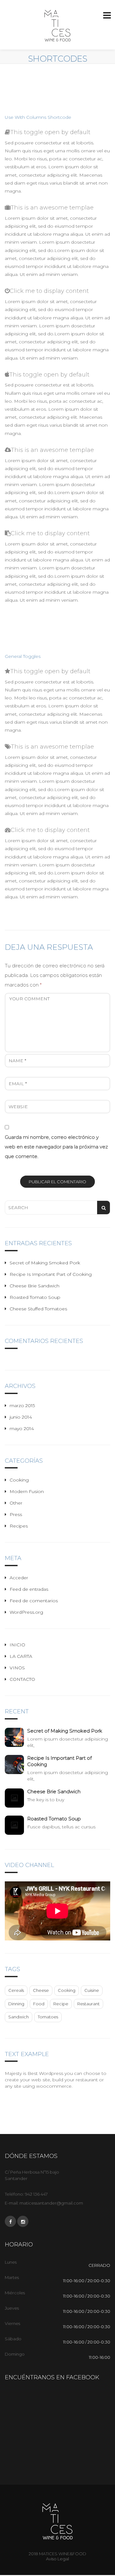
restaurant (88, 2004)
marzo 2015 (22, 1406)
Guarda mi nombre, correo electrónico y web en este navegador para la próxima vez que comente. (56, 1147)
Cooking (19, 1480)
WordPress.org (26, 1612)
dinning (16, 2004)
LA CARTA (21, 1656)
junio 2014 (21, 1417)
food (39, 2004)
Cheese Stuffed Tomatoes (38, 1309)
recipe (61, 2004)
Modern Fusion (27, 1491)
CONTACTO (22, 1679)
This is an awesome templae (52, 208)
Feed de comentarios (34, 1601)
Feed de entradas (29, 1589)
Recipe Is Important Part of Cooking (51, 1274)
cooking (67, 1990)
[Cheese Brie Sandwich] (16, 1798)
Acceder (19, 1578)
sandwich (19, 2017)
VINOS (17, 1668)
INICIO (17, 1645)
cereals (16, 1990)
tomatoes (48, 2017)
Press (16, 1514)
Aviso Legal (57, 2559)
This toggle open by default (50, 132)
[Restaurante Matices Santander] (57, 26)
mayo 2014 (22, 1429)
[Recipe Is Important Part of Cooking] (16, 1764)
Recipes (19, 1526)
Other (16, 1503)
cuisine (92, 1990)
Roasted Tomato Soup (35, 1297)
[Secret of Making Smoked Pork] (16, 1737)
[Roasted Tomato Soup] (16, 1825)
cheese (41, 1990)
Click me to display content (49, 291)
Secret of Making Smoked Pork (45, 1263)
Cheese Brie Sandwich (34, 1286)
